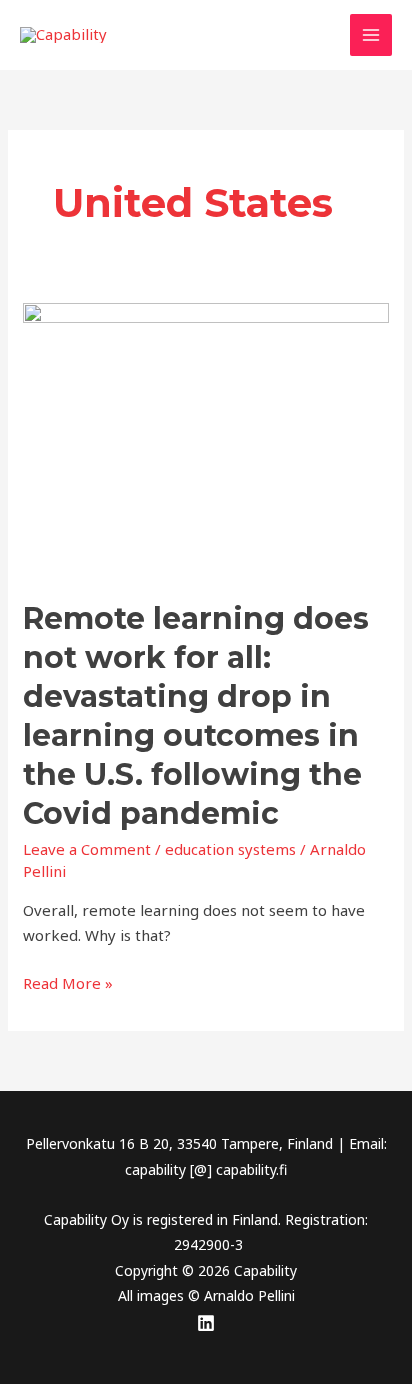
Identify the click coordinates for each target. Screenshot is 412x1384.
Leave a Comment (87, 849)
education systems (230, 849)
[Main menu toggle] (371, 35)
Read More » (68, 982)
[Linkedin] (206, 1323)
